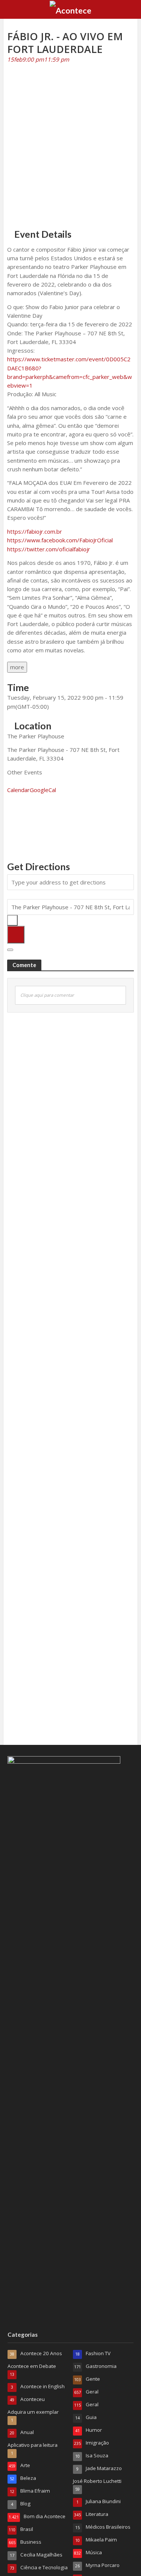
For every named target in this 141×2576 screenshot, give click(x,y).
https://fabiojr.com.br (35, 531)
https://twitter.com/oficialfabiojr (49, 549)
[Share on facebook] (9, 812)
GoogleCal (43, 790)
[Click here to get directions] (16, 935)
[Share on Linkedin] (9, 830)
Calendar (18, 790)
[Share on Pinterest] (9, 838)
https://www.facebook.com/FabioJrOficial (60, 540)
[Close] (10, 950)
